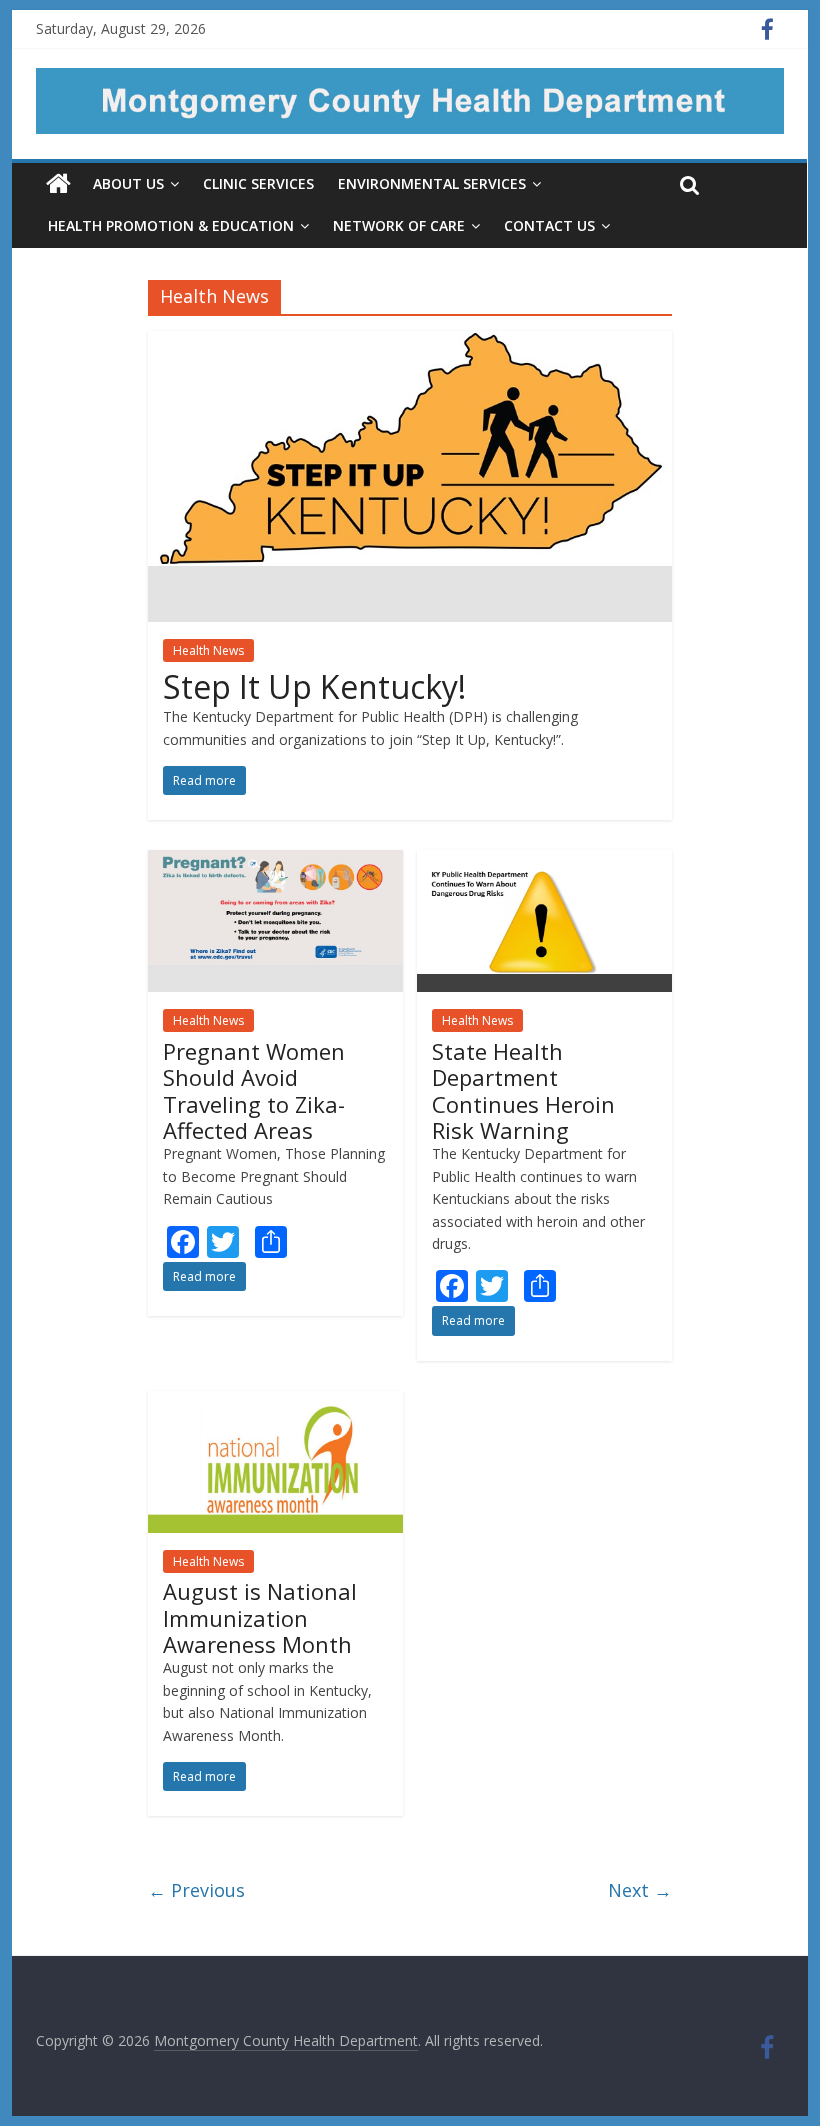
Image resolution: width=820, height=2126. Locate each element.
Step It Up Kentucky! (314, 686)
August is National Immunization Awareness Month (260, 1617)
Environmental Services (432, 183)
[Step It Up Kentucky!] (410, 343)
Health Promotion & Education (171, 225)
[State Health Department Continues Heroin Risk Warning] (545, 862)
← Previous (196, 1890)
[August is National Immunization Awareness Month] (276, 1403)
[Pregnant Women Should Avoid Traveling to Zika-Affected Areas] (276, 862)
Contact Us (549, 225)
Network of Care (399, 225)
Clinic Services (258, 183)
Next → (640, 1890)
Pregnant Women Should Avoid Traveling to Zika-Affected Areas (254, 1090)
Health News (208, 650)
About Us (128, 183)
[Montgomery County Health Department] (410, 80)
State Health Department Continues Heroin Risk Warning (523, 1090)
